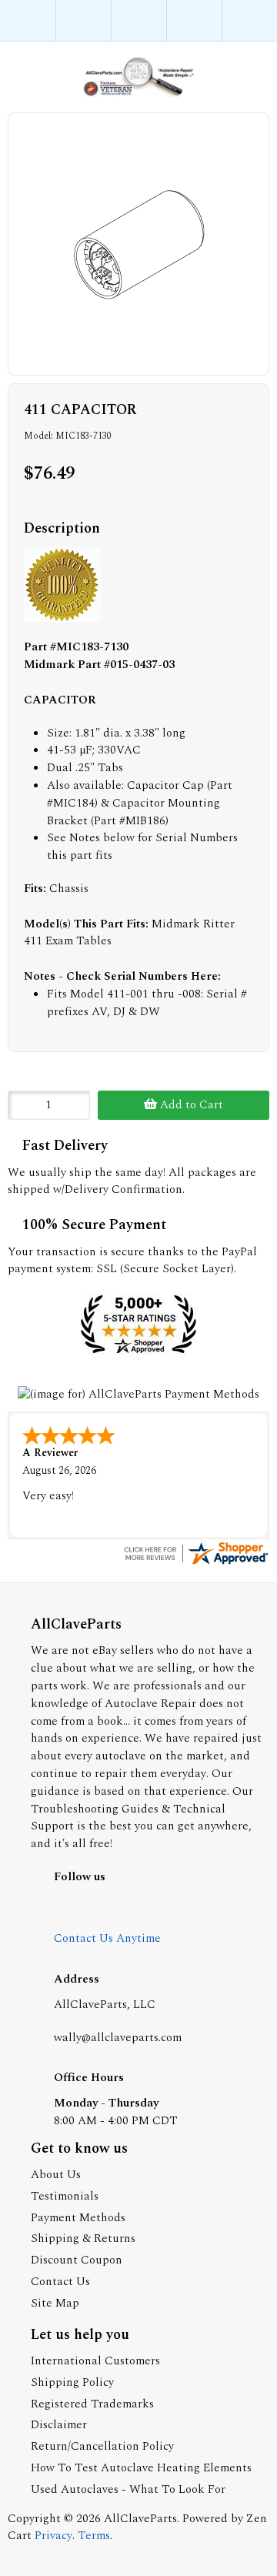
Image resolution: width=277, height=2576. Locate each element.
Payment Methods (78, 2218)
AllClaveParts (140, 2519)
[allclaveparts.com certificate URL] (195, 1564)
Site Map (55, 2303)
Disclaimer (59, 2425)
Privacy (53, 2536)
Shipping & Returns (83, 2239)
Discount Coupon (77, 2260)
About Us (56, 2175)
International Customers (95, 2361)
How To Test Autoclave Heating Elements (141, 2468)
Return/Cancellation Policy (102, 2446)
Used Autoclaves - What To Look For (128, 2489)
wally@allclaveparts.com (118, 2038)
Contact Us (60, 2282)
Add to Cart (190, 1105)
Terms (94, 2536)
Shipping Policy (72, 2382)
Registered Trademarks (92, 2404)
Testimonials (65, 2196)
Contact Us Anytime (107, 1938)
